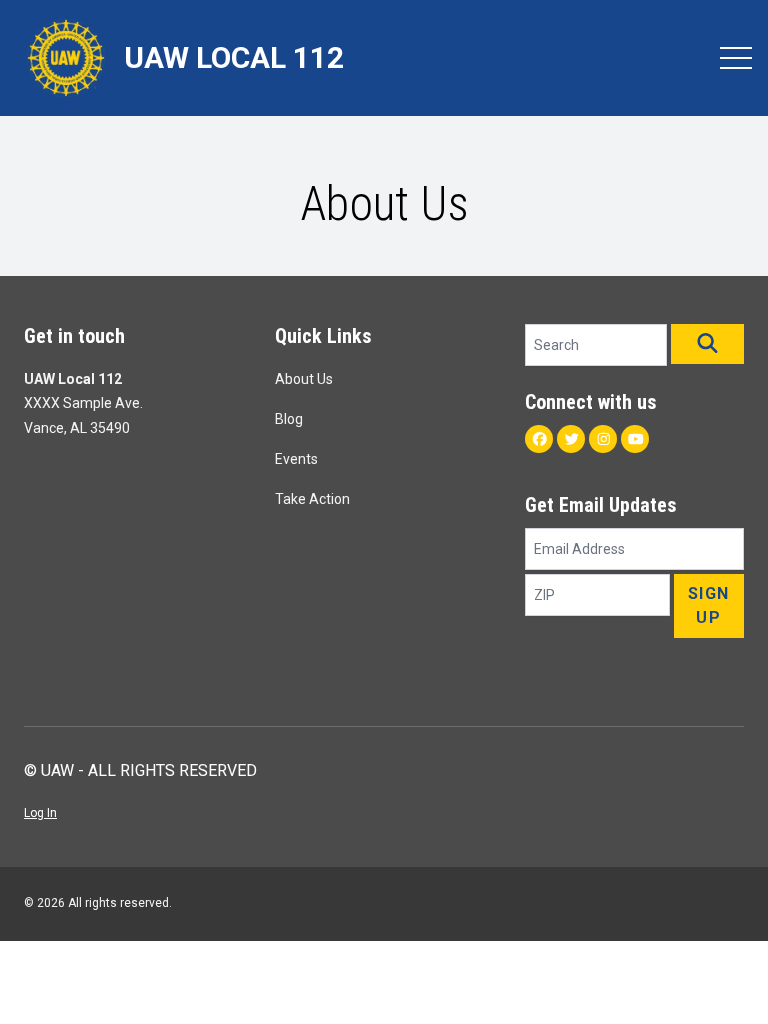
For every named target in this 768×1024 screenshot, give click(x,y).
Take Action (312, 499)
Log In (40, 813)
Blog (289, 419)
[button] (707, 344)
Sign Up (709, 605)
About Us (304, 379)
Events (296, 459)
